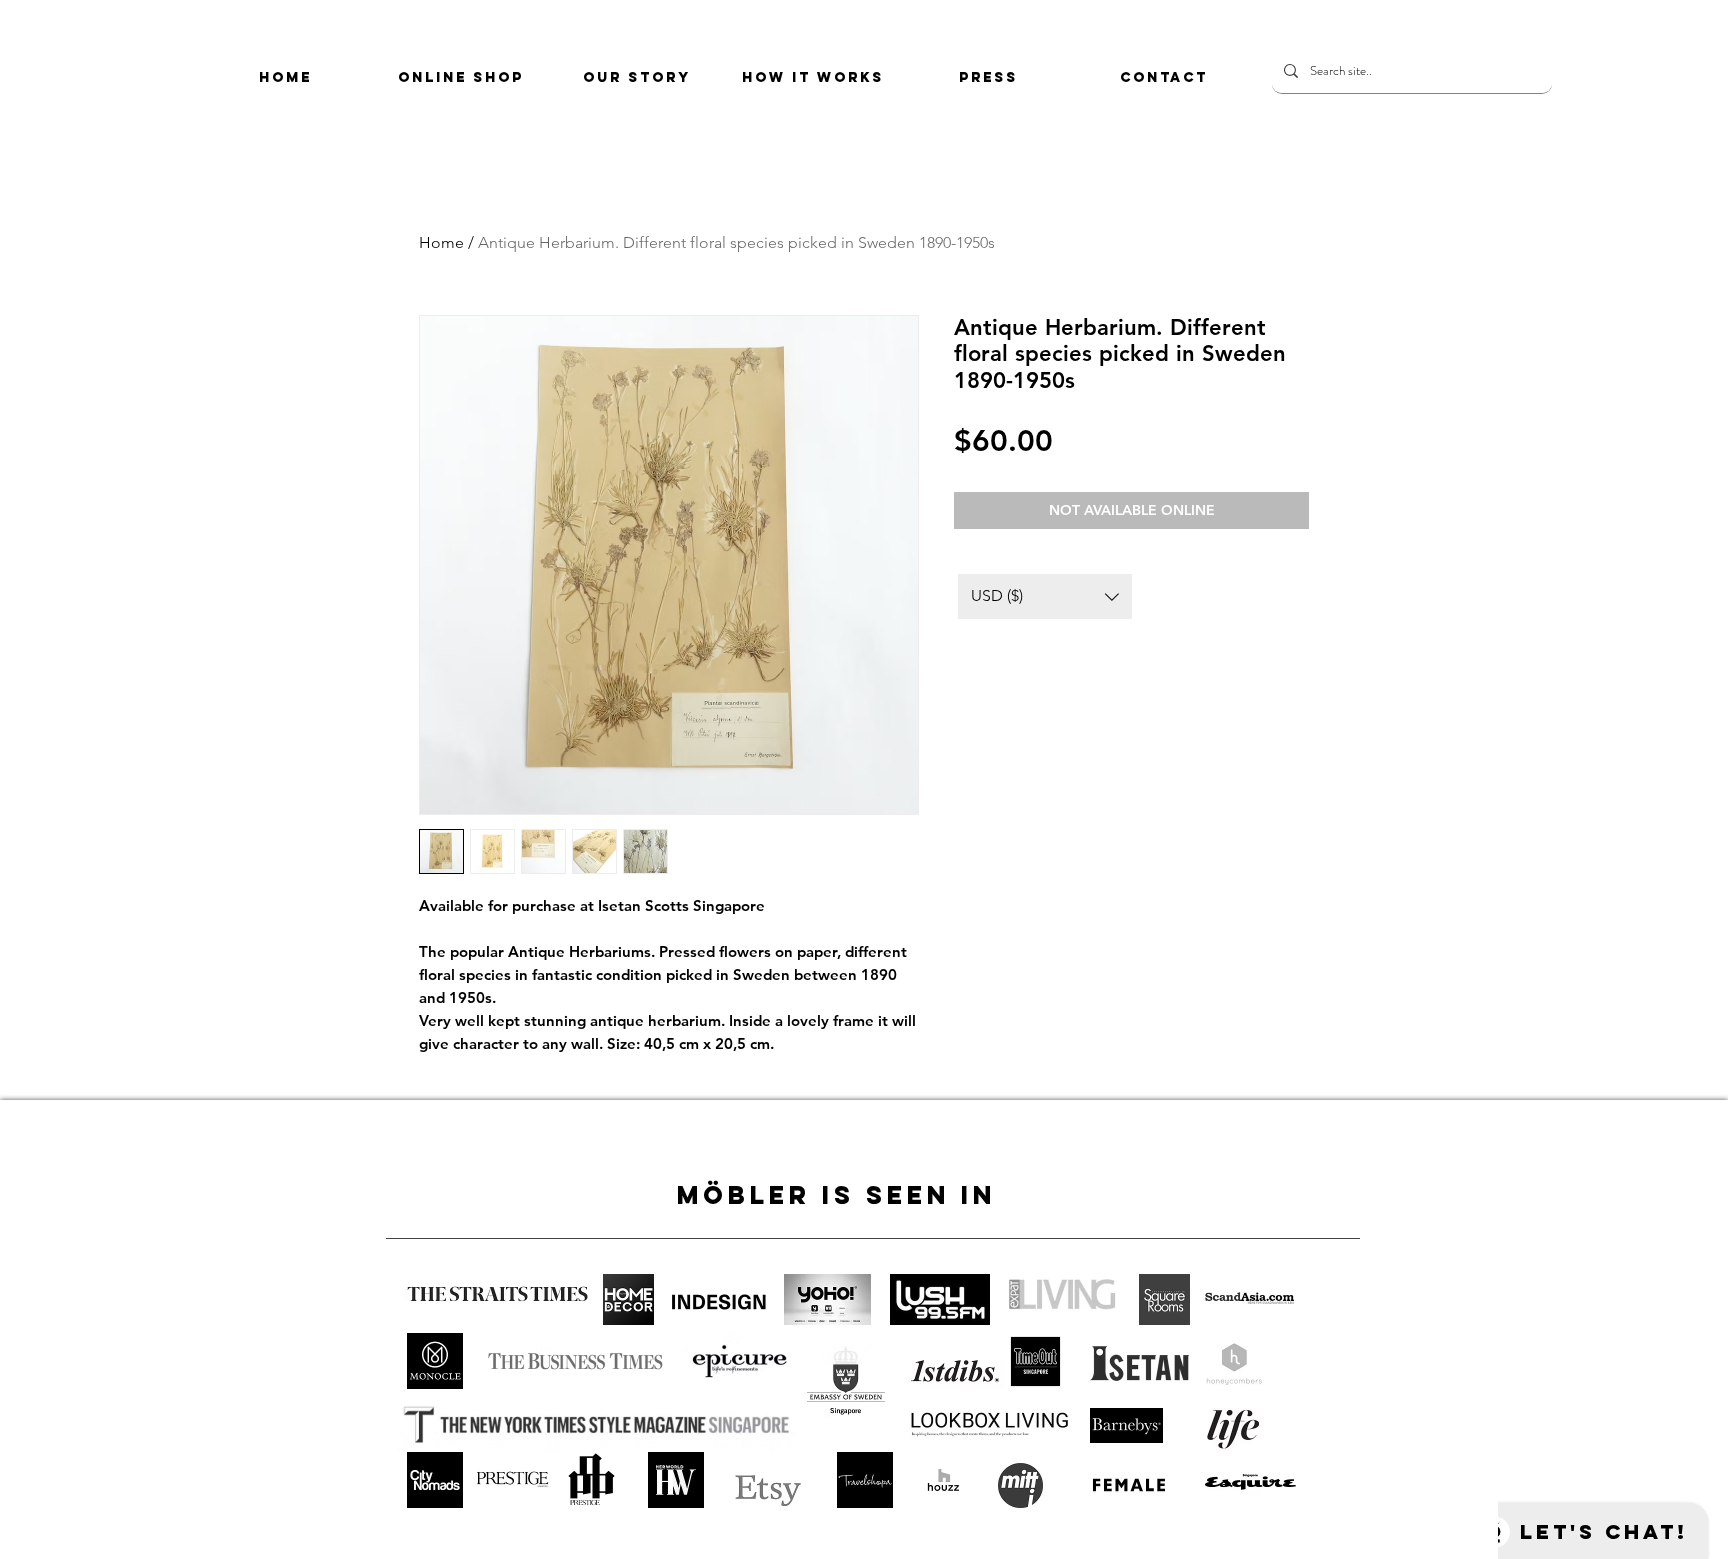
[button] (1045, 596)
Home (441, 242)
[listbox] (1045, 596)
